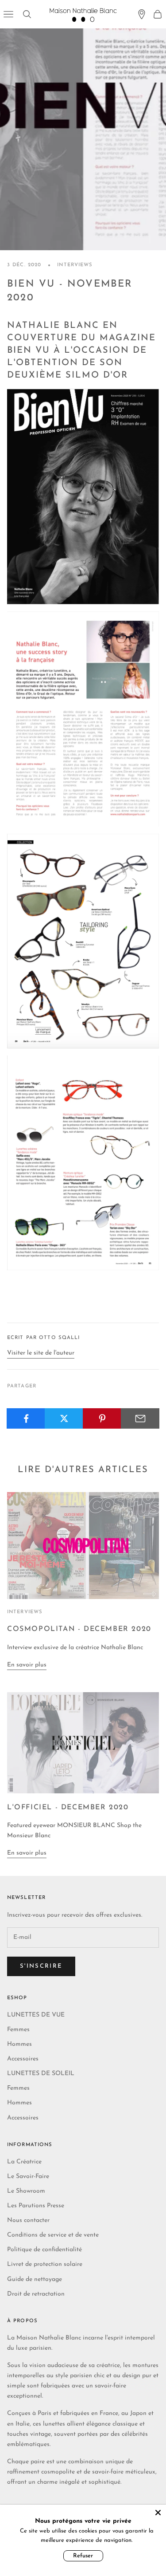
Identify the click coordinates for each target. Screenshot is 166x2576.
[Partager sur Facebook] (26, 1418)
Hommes (19, 2044)
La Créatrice (24, 2162)
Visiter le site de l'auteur (41, 1353)
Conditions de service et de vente (53, 2235)
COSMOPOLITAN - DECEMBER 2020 (79, 1629)
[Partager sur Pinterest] (102, 1418)
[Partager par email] (140, 1418)
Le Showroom (26, 2191)
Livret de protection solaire (45, 2264)
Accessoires (23, 2059)
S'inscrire (41, 1966)
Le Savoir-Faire (28, 2176)
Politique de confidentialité (44, 2250)
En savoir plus (27, 1665)
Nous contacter (28, 2220)
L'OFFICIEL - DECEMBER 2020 (68, 1808)
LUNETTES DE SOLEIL (41, 2074)
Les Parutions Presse (36, 2206)
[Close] (158, 2513)
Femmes (18, 2030)
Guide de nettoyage (35, 2279)
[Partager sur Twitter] (64, 1418)
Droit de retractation (36, 2294)
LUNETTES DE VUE (36, 2015)
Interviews (75, 265)
